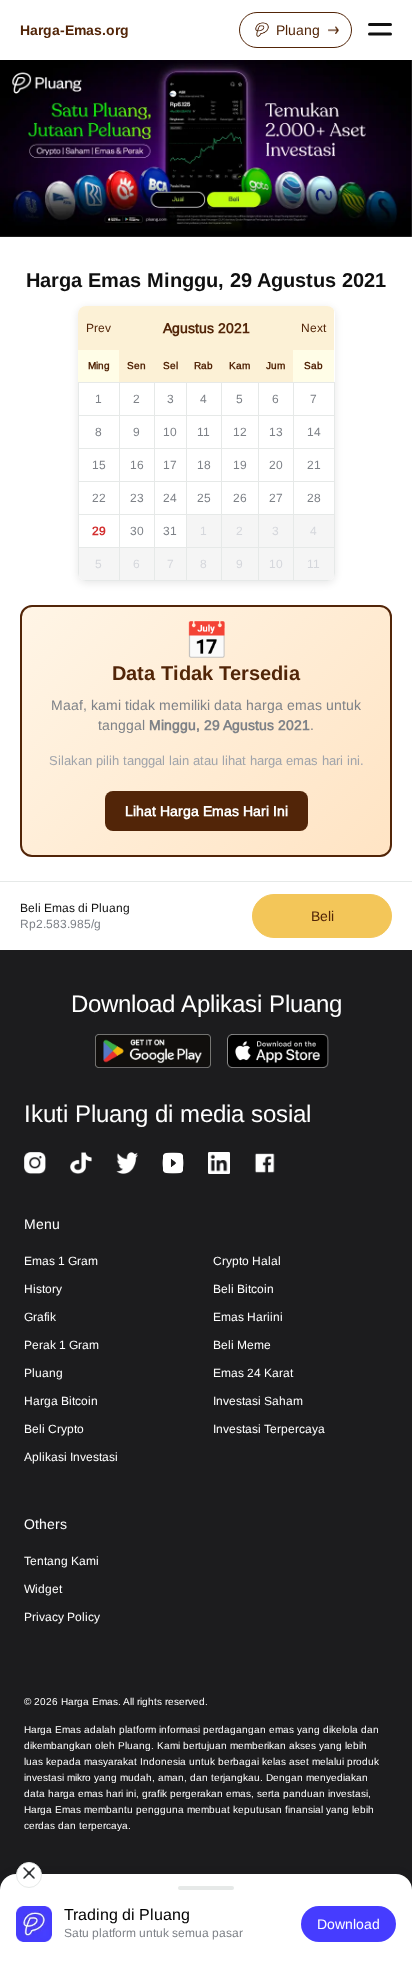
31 (170, 531)
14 (314, 432)
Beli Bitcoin (243, 1289)
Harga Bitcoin (61, 1401)
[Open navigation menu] (380, 30)
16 (137, 465)
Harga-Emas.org (74, 30)
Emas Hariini (248, 1317)
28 (314, 498)
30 (137, 531)
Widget (43, 1589)
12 (240, 432)
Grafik (40, 1317)
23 (137, 498)
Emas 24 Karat (253, 1373)
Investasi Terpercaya (269, 1429)
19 (240, 465)
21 (314, 465)
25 (204, 498)
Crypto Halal (247, 1261)
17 (170, 465)
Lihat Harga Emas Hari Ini (206, 811)
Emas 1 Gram (61, 1261)
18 (204, 465)
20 (276, 465)
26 (240, 498)
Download (348, 1924)
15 (99, 465)
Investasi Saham (258, 1401)
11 (203, 432)
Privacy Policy (62, 1617)
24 (170, 498)
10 (170, 432)
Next (313, 328)
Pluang (298, 30)
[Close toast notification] (29, 1875)
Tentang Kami (61, 1561)
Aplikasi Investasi (71, 1457)
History (43, 1289)
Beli (322, 916)
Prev (98, 328)
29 (99, 531)
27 (276, 498)
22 (99, 498)
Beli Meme (242, 1345)
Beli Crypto (54, 1429)
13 (276, 432)
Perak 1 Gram (61, 1345)
